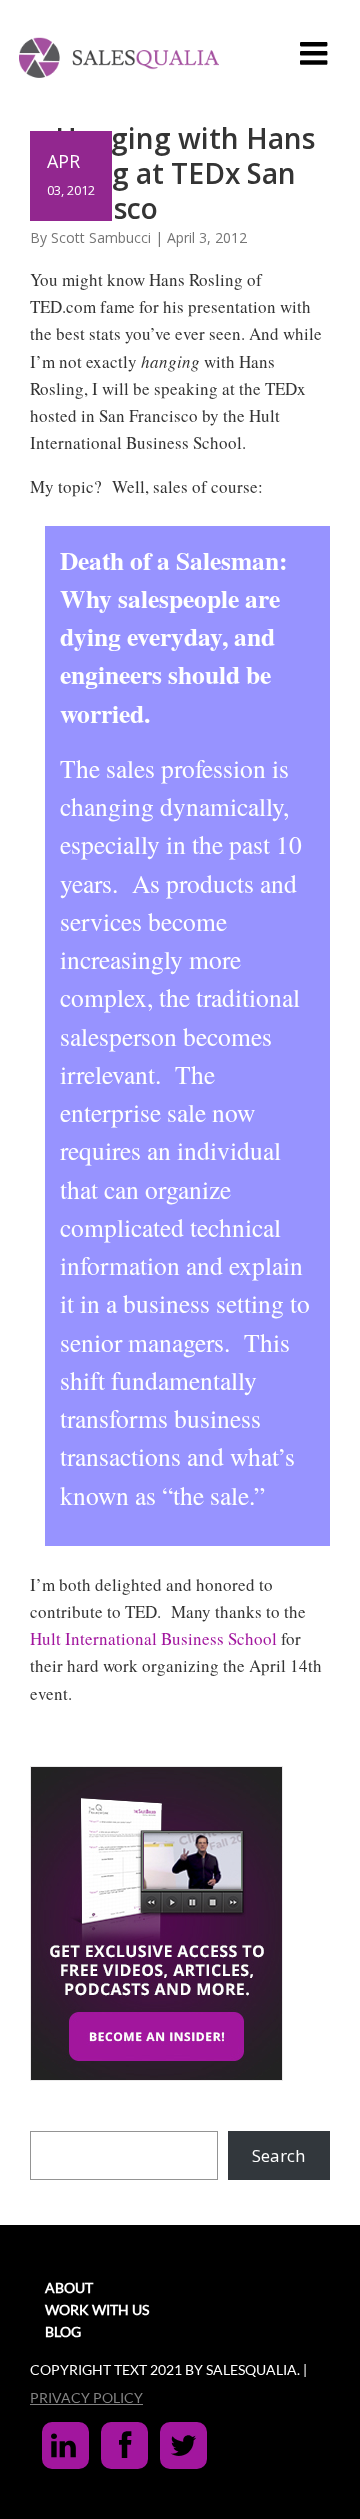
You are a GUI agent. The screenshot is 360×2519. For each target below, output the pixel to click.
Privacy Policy (86, 2397)
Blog (63, 2331)
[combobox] (124, 2156)
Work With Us (97, 2309)
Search (278, 2155)
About (69, 2287)
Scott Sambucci (101, 237)
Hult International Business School (153, 1638)
